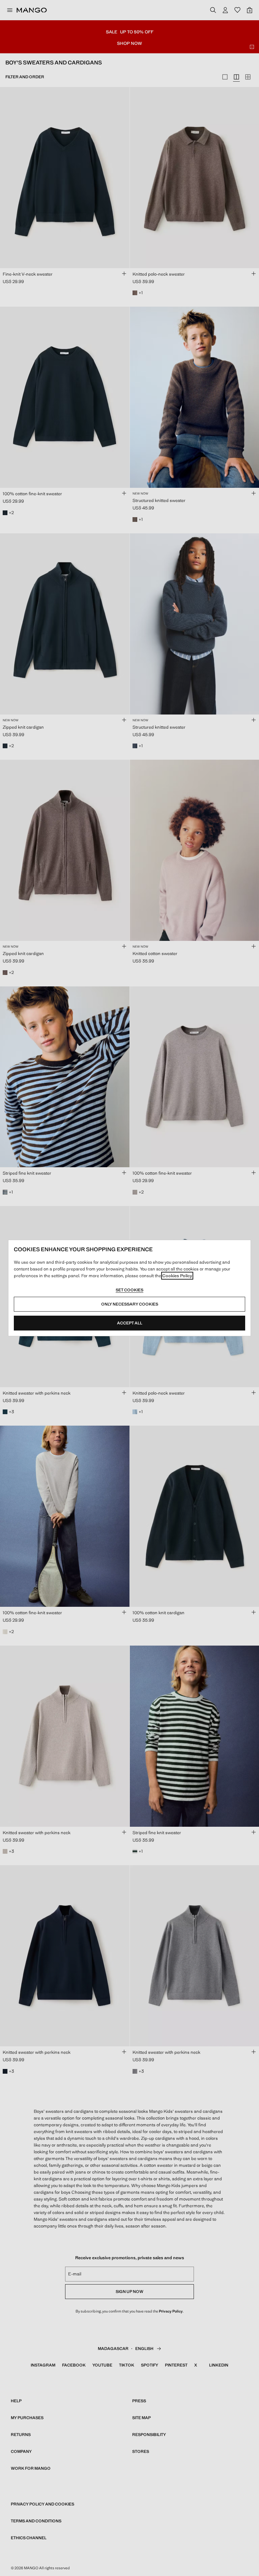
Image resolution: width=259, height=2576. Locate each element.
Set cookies (129, 1290)
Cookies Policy (177, 1276)
